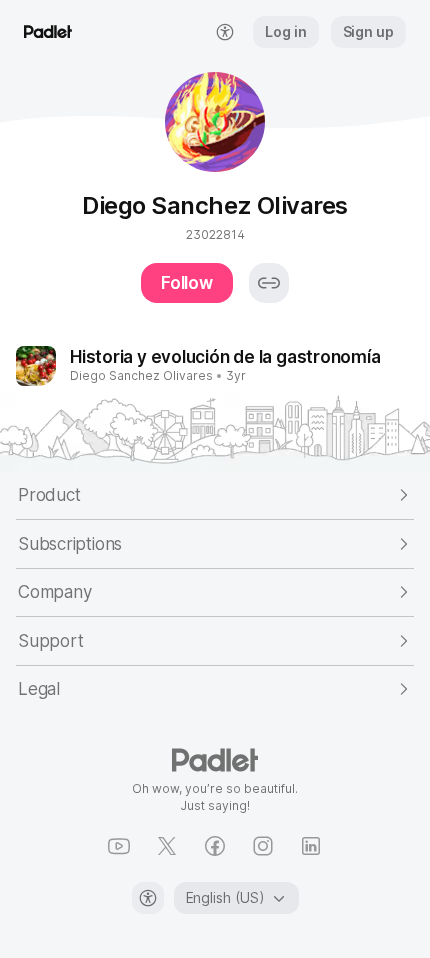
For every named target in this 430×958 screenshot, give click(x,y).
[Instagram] (263, 846)
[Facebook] (215, 846)
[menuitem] (225, 32)
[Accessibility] (148, 898)
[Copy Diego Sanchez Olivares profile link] (269, 283)
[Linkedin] (311, 846)
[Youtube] (119, 846)
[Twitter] (167, 846)
